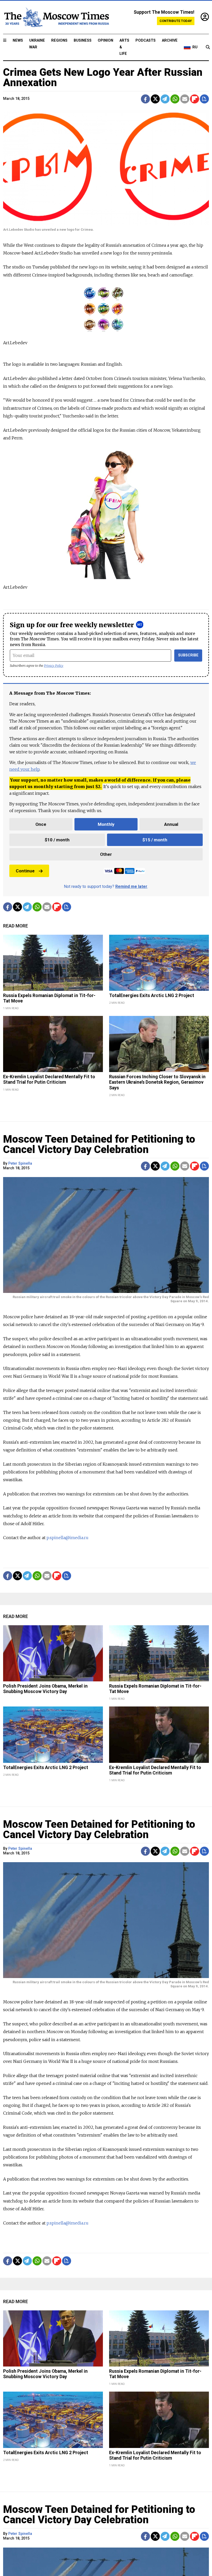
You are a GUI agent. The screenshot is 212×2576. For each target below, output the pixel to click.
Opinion (105, 40)
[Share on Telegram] (165, 99)
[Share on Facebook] (145, 99)
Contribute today (176, 21)
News (18, 40)
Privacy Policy (54, 666)
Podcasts (146, 40)
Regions (59, 40)
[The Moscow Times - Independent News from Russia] (56, 17)
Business (83, 40)
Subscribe (188, 655)
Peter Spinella (20, 1163)
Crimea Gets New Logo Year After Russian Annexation (103, 77)
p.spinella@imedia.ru (67, 1538)
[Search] (208, 47)
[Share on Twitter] (155, 99)
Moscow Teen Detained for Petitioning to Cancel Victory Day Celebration (99, 1144)
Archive (170, 40)
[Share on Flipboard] (195, 99)
